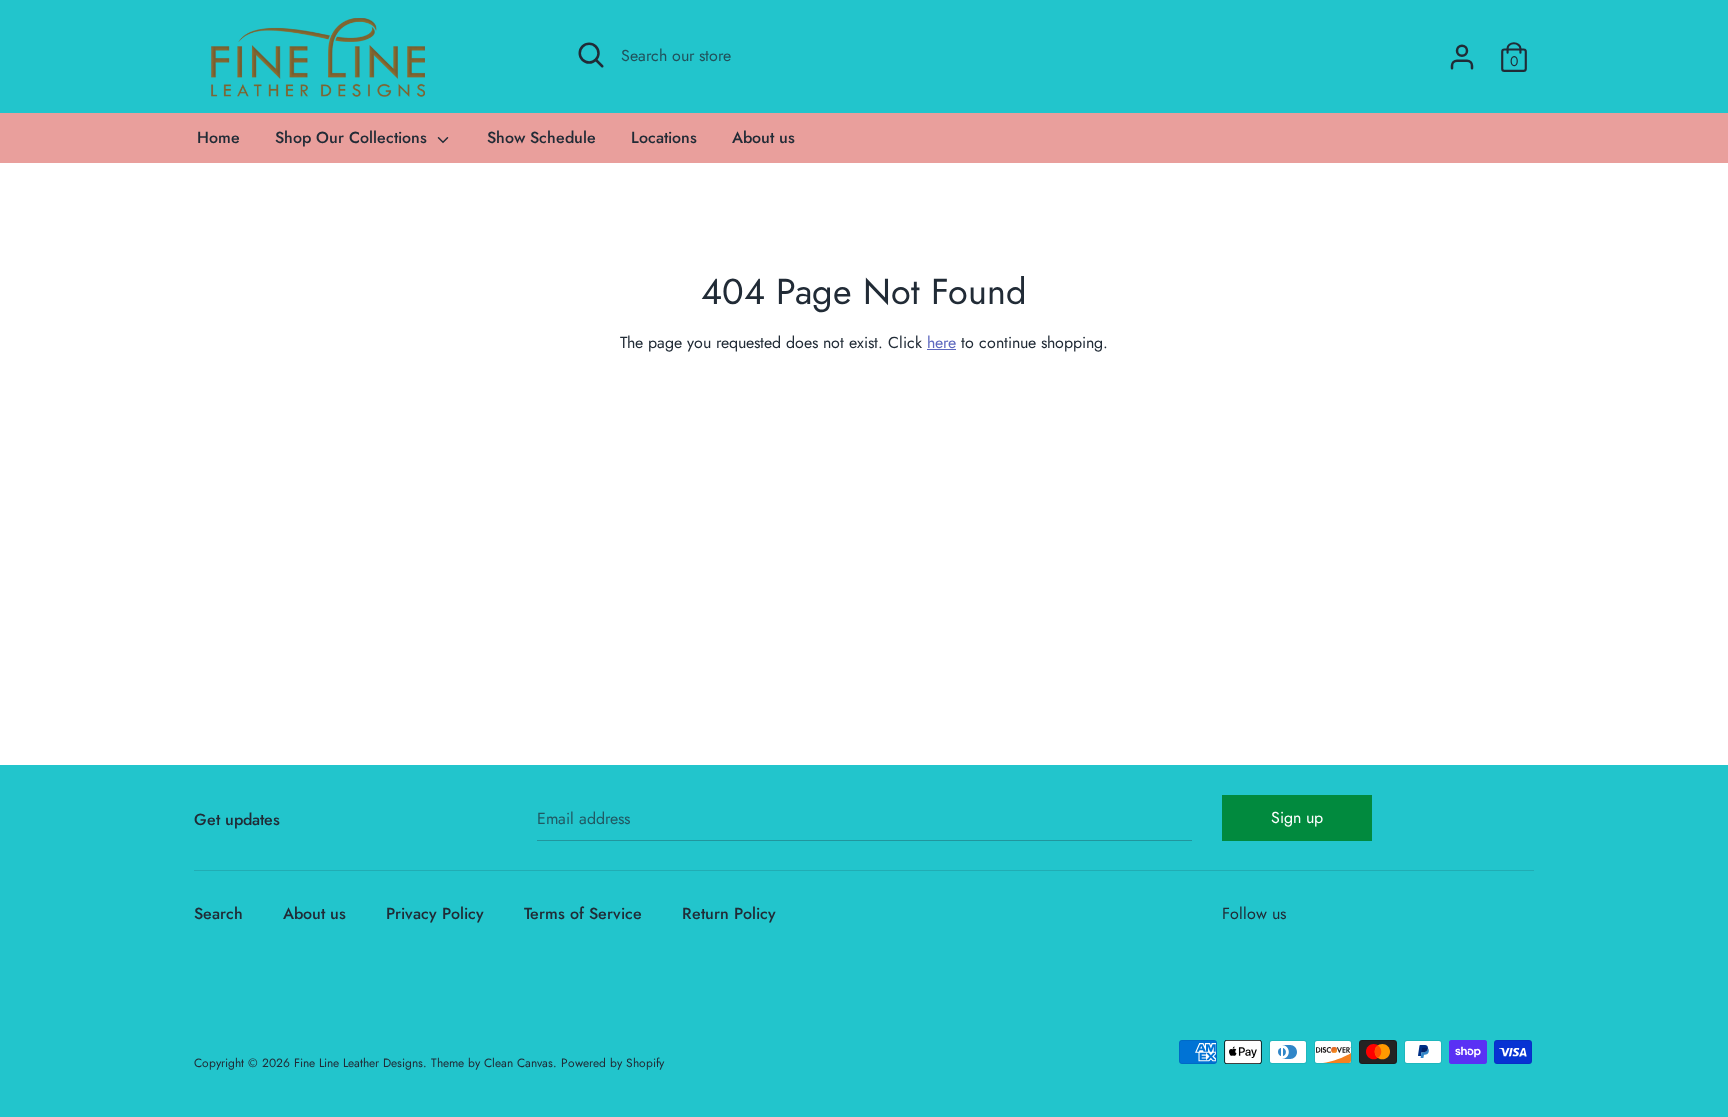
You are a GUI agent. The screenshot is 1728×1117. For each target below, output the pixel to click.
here (941, 342)
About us (763, 137)
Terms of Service (583, 913)
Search (218, 913)
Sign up (1297, 817)
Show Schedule (541, 137)
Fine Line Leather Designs (358, 1063)
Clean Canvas (518, 1063)
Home (218, 137)
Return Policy (729, 913)
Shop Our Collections (353, 137)
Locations (664, 137)
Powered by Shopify (612, 1063)
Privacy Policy (435, 913)
